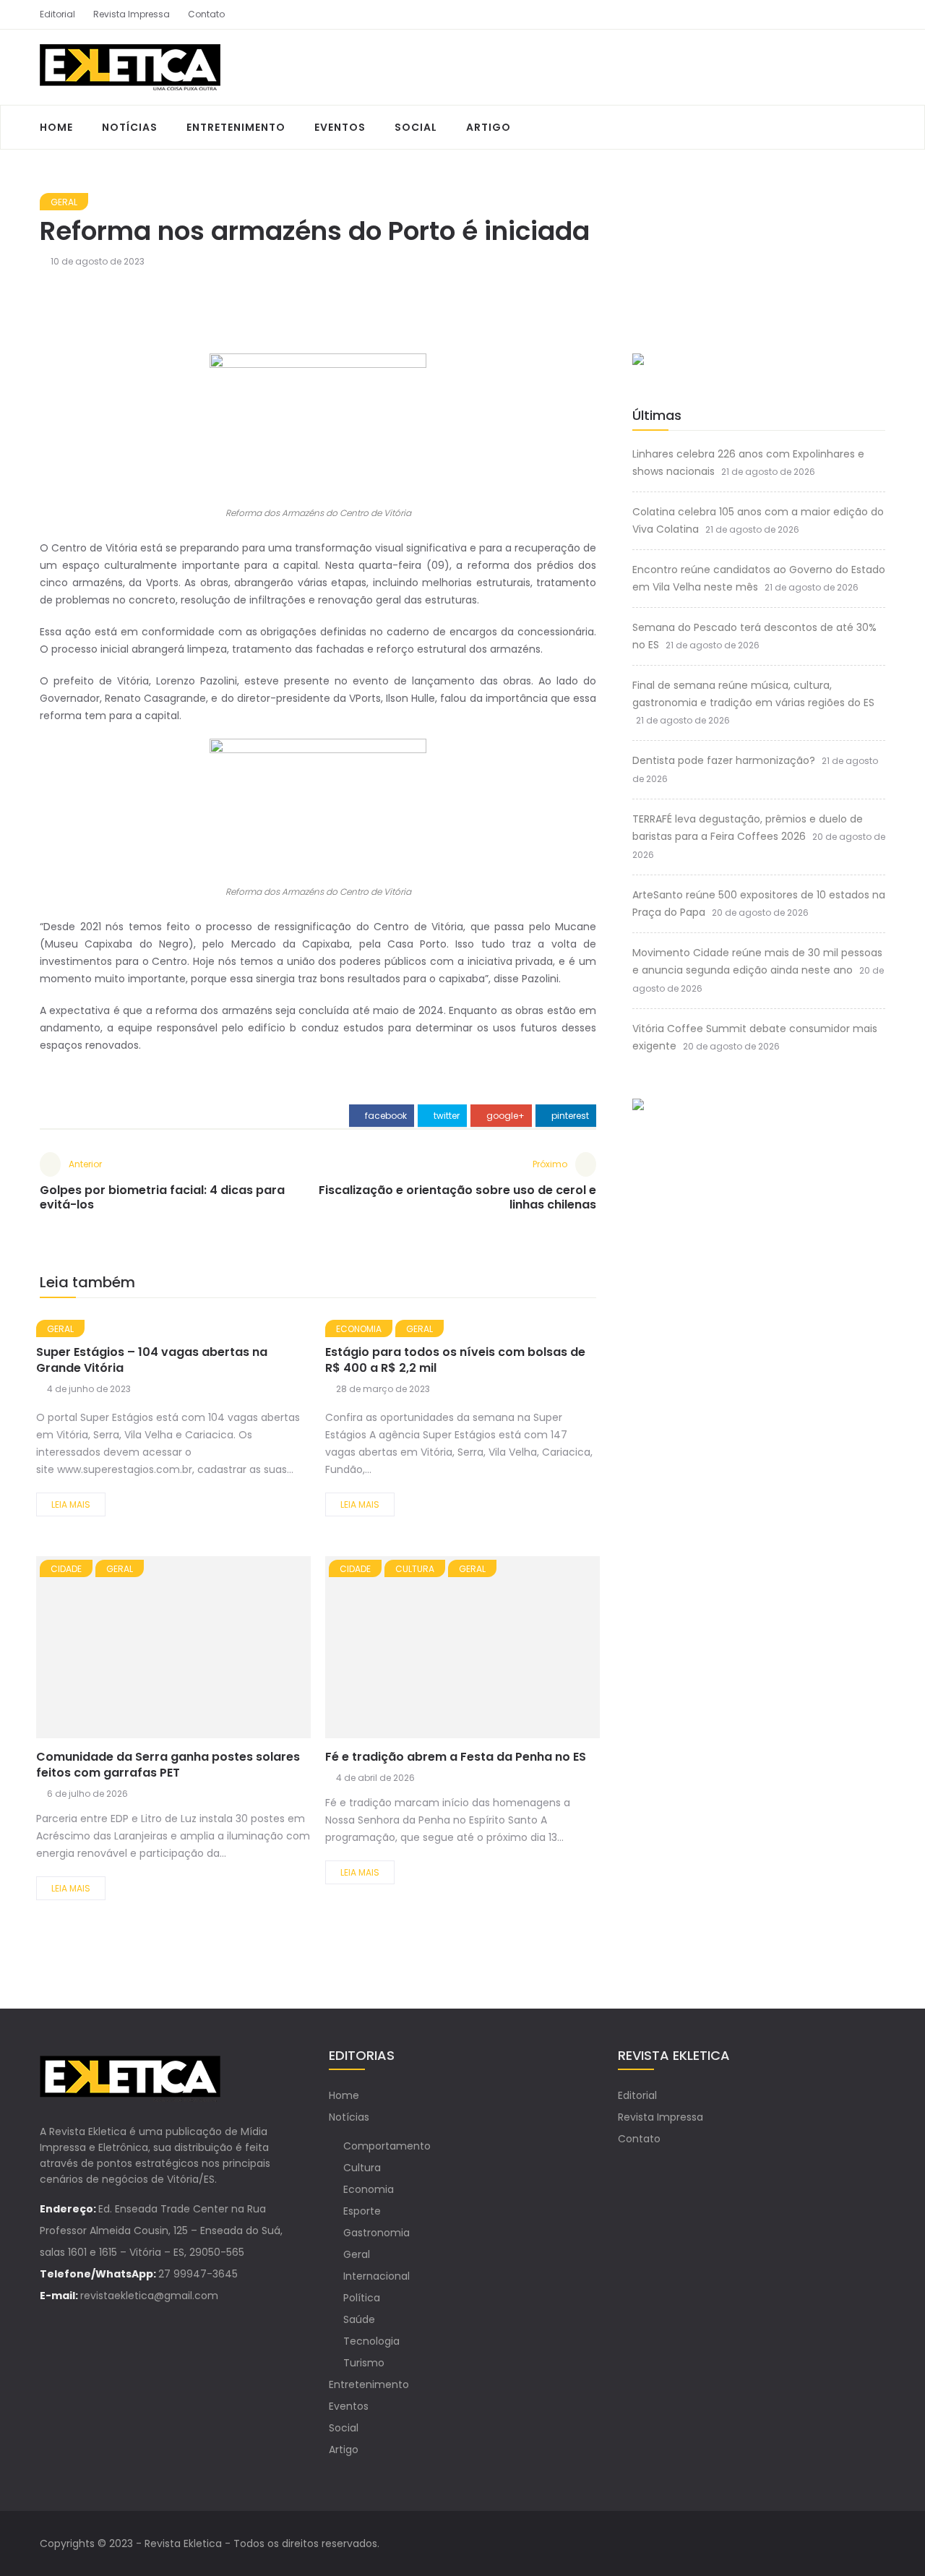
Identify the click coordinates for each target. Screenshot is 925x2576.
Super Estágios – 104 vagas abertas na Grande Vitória (152, 1360)
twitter (446, 1116)
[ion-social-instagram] (874, 14)
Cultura (415, 1569)
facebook (385, 1116)
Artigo (489, 127)
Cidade (66, 1569)
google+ (504, 1116)
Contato (206, 14)
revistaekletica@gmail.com (149, 2296)
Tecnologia (371, 2341)
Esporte (362, 2211)
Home (56, 127)
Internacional (377, 2276)
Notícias (130, 127)
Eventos (340, 127)
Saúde (359, 2319)
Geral (64, 202)
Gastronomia (377, 2233)
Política (362, 2298)
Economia (359, 1329)
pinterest (569, 1116)
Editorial (57, 14)
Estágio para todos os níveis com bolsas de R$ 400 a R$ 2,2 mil (455, 1360)
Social (416, 127)
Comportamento (387, 2146)
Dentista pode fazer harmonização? (724, 760)
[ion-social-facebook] (849, 14)
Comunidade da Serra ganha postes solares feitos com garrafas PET (168, 1765)
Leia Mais (71, 1504)
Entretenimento (236, 127)
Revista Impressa (132, 14)
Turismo (364, 2363)
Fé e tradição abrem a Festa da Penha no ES (456, 1757)
